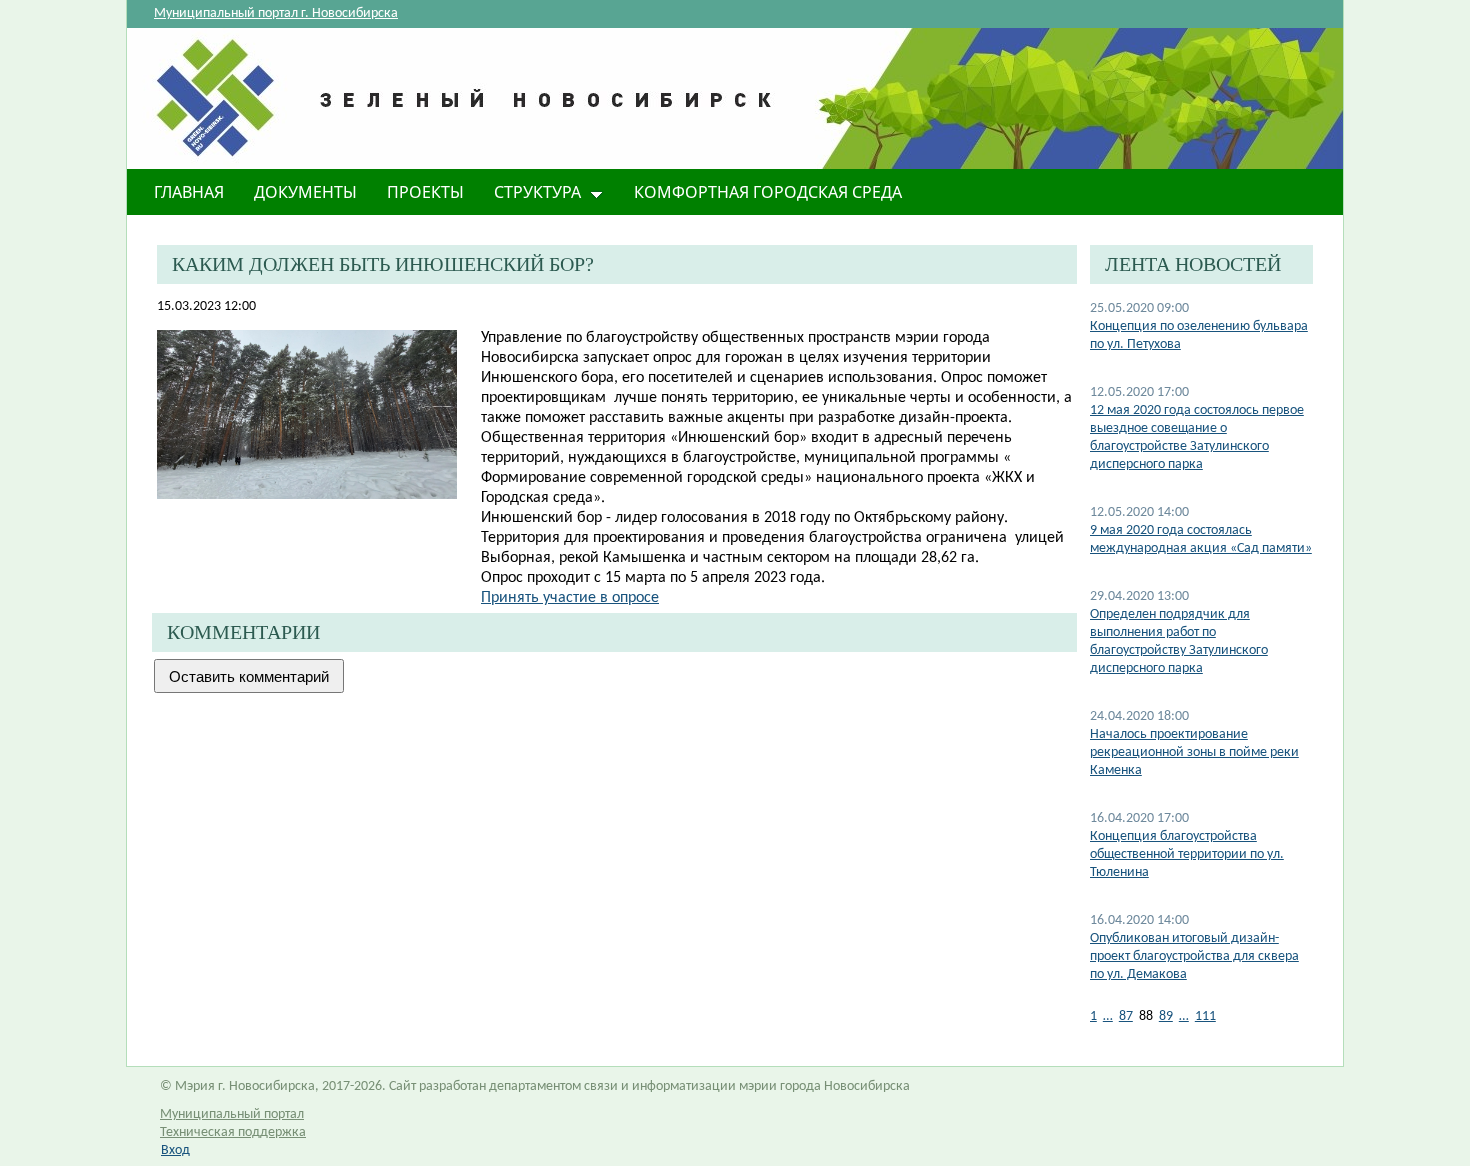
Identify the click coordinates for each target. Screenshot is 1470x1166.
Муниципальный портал (232, 1114)
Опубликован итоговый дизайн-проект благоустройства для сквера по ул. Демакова (1194, 956)
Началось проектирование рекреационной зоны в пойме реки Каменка (1194, 752)
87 (1126, 1016)
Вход (175, 1150)
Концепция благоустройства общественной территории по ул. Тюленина (1187, 854)
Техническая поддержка (233, 1132)
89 (1166, 1016)
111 (1205, 1016)
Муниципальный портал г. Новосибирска (276, 13)
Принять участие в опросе (570, 598)
